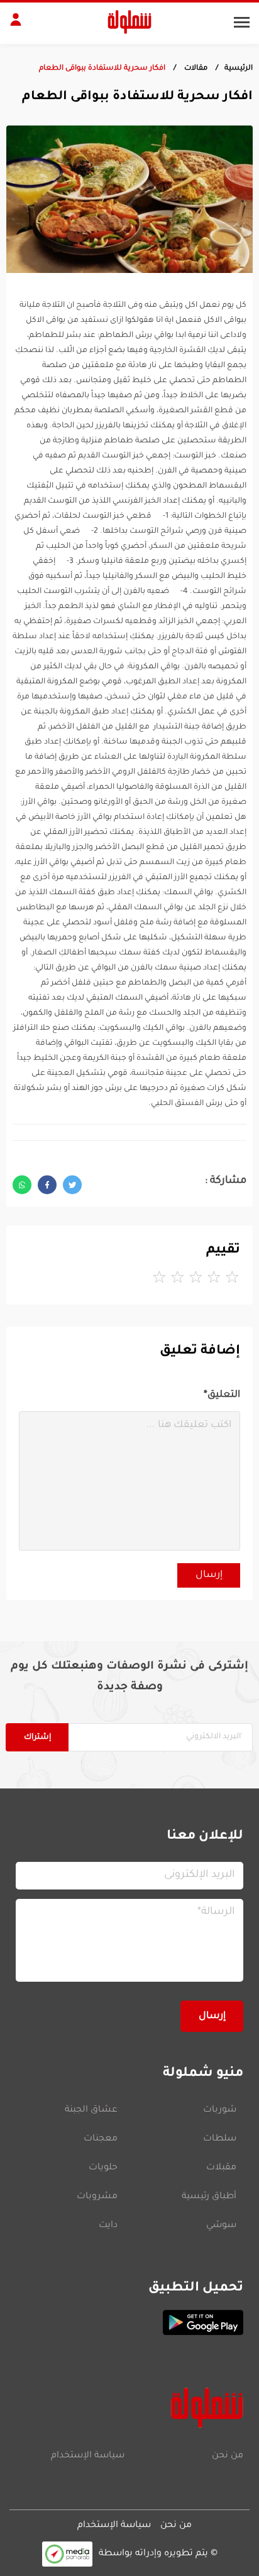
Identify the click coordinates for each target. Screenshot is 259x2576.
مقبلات (221, 2168)
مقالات (195, 69)
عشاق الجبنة (91, 2110)
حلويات (103, 2168)
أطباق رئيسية (209, 2197)
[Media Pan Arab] (67, 2554)
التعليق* (222, 1395)
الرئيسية (239, 69)
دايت (108, 2226)
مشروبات (97, 2197)
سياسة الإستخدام (88, 2456)
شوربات (220, 2110)
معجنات (101, 2139)
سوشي (221, 2226)
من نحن (228, 2456)
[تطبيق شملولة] (129, 2322)
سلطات (220, 2139)
